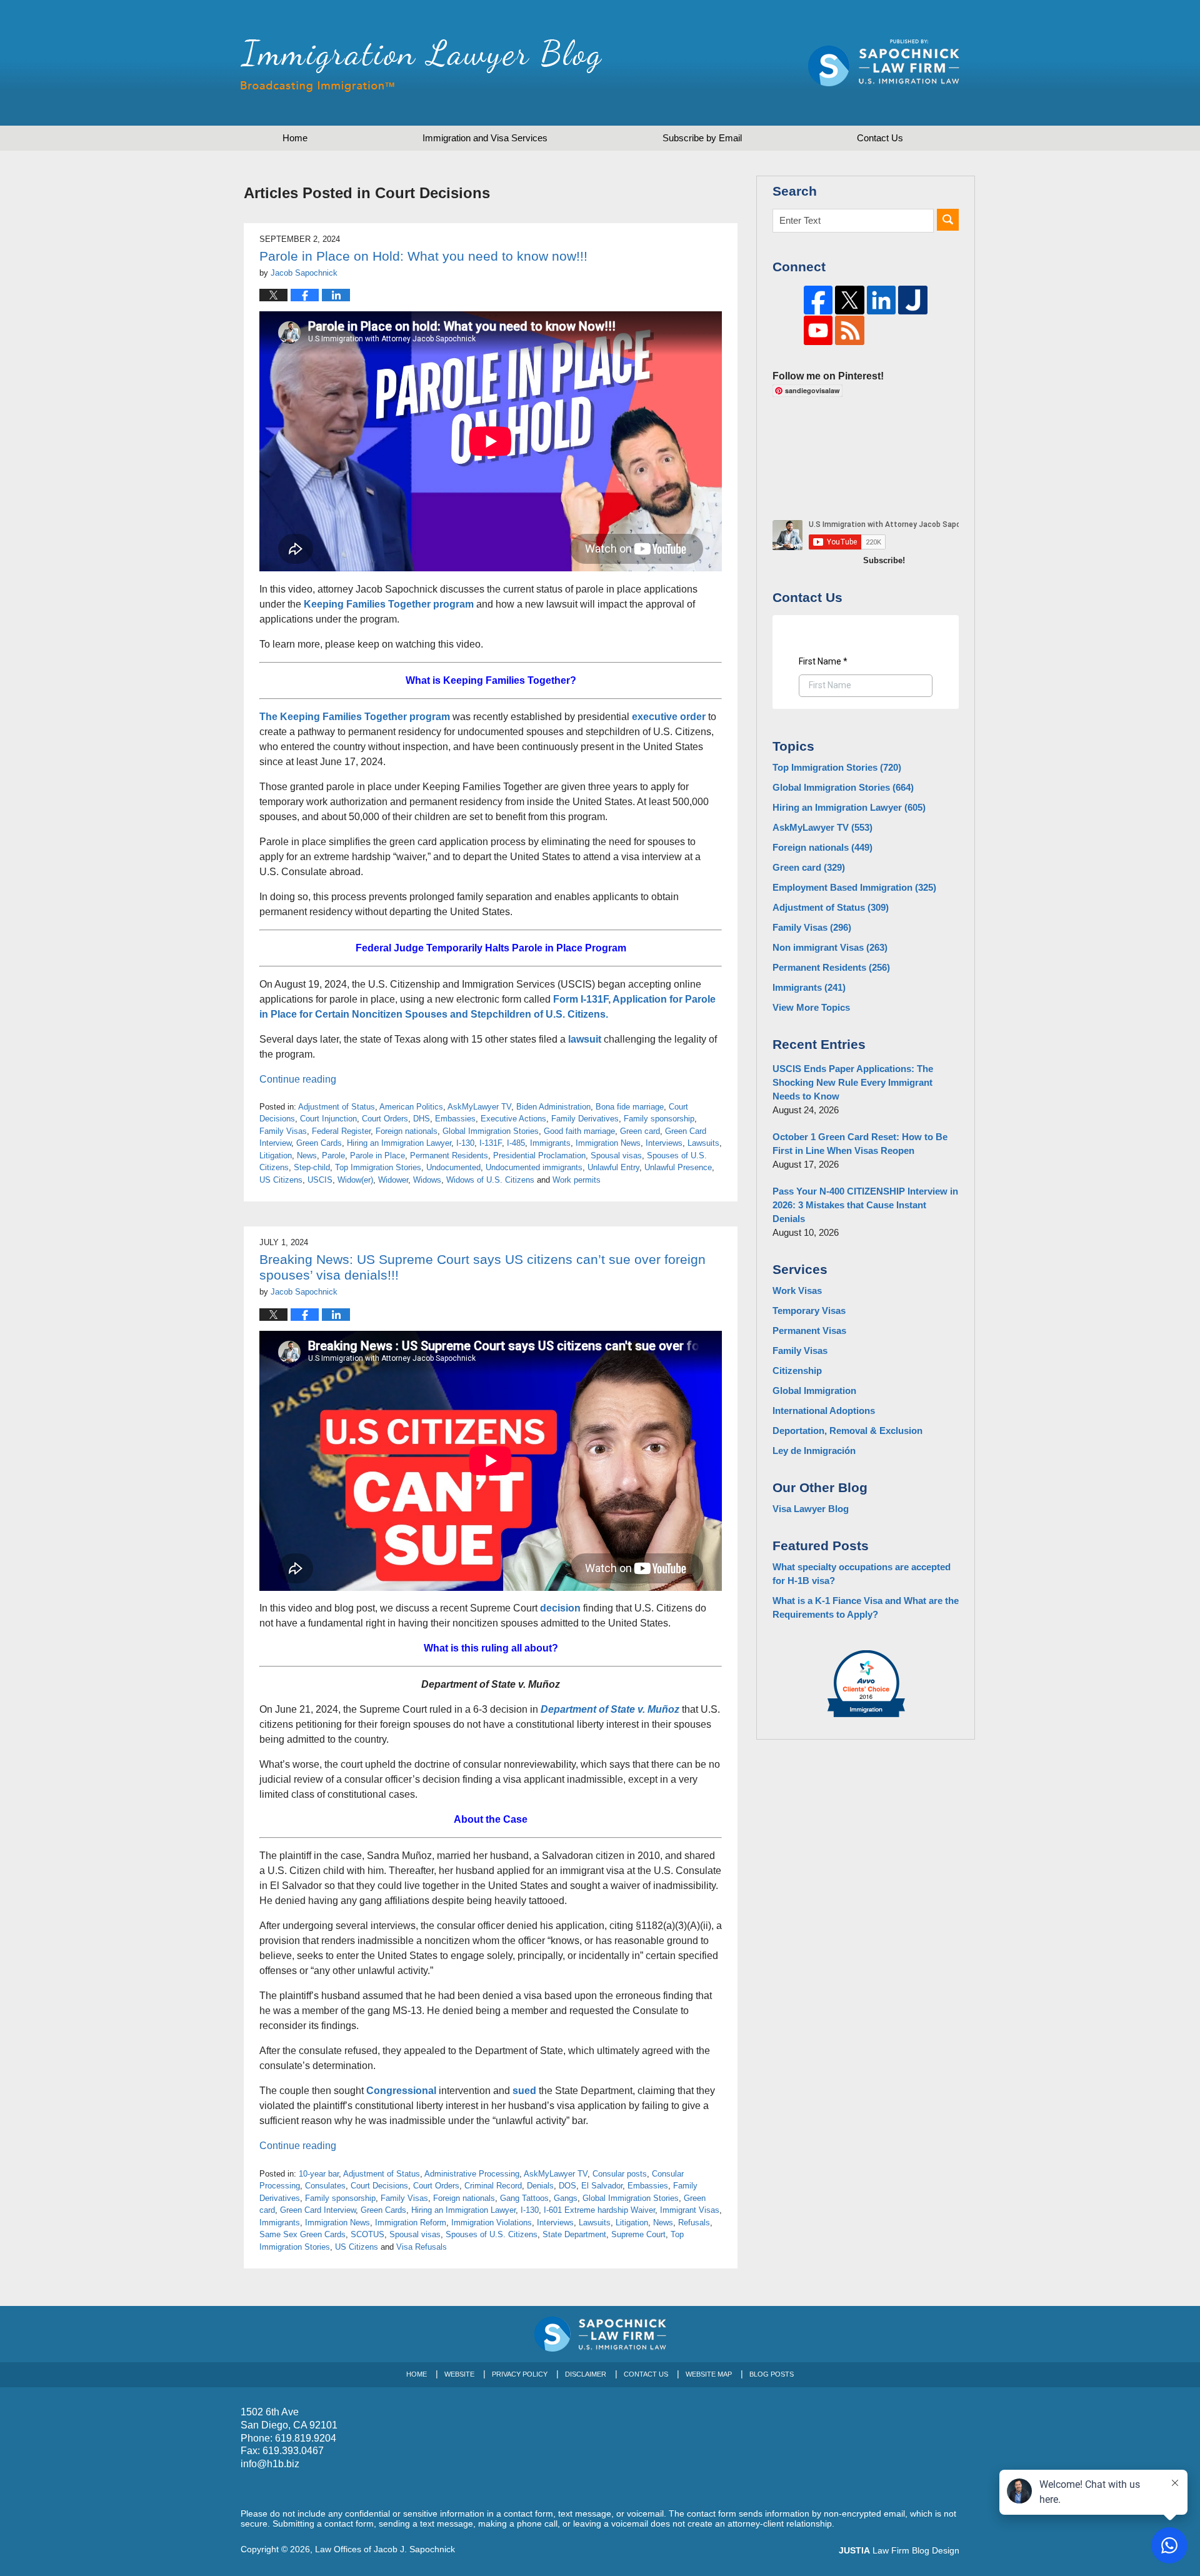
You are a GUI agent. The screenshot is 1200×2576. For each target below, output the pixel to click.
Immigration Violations (492, 2223)
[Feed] (850, 330)
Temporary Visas (809, 1311)
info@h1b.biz (270, 2464)
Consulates (325, 2186)
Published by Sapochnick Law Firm (884, 63)
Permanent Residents (449, 1155)
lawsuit (585, 1039)
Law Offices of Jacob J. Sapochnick (385, 2549)
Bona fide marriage (630, 1107)
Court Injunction (328, 1119)
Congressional (401, 2091)
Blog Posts (772, 2374)
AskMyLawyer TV (479, 1107)
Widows (427, 1180)
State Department (574, 2234)
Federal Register (341, 1131)
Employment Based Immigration (854, 887)
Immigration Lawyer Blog (421, 66)
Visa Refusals (422, 2247)
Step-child (312, 1167)
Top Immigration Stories (378, 1167)
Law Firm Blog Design (899, 2550)
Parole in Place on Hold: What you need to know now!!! (423, 256)
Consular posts (620, 2174)
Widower (393, 1180)
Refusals (694, 2223)
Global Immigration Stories (491, 1131)
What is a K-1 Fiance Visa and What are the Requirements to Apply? (866, 1607)
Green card (640, 1131)
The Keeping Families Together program (355, 717)
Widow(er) (355, 1180)
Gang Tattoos (524, 2198)
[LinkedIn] (882, 300)
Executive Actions (513, 1119)
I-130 (465, 1143)
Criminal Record (493, 2186)
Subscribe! (884, 560)
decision (560, 1608)
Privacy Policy (520, 2374)
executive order (669, 717)
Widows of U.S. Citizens (490, 1180)
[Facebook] (818, 300)
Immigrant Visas (690, 2210)
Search (948, 220)
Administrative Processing (472, 2174)
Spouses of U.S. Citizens (492, 2234)
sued (524, 2091)
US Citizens (281, 1180)
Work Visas (797, 1291)
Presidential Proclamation (539, 1155)
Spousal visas (616, 1155)
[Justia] (913, 300)
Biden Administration (553, 1107)
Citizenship (797, 1371)
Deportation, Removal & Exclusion (847, 1431)
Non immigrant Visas (830, 947)
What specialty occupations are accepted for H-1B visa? (862, 1574)
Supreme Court (638, 2234)
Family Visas (283, 1131)
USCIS (320, 1180)
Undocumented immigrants (534, 1167)
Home (295, 138)
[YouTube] (818, 330)
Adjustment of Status (337, 1107)
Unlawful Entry (613, 1167)
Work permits (577, 1180)
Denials (540, 2186)
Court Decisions (379, 2186)
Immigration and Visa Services (485, 138)
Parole (333, 1155)
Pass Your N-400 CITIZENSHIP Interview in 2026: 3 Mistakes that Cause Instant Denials (865, 1205)
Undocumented (453, 1167)
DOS (567, 2186)
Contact (880, 138)
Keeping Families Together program (389, 604)
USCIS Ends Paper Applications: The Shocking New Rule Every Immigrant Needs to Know (853, 1082)
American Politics (411, 1107)
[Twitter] (850, 300)
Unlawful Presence (678, 1167)
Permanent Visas (809, 1331)
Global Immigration (814, 1391)
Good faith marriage (579, 1131)
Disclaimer (586, 2374)
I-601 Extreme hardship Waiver (599, 2210)
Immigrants (550, 1143)
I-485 (516, 1143)
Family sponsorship (659, 1119)
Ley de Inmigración (814, 1451)
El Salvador (602, 2186)
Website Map (709, 2374)
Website (459, 2374)
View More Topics (811, 1007)
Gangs (566, 2198)
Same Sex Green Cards (302, 2234)
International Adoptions (824, 1411)
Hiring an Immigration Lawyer (399, 1143)
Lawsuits (703, 1143)
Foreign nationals (407, 1131)
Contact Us (646, 2374)
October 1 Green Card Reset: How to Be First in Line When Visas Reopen (860, 1144)
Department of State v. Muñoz (610, 1709)
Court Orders (385, 1119)
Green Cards (319, 1143)
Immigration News (608, 1143)
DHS (422, 1119)
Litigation (276, 1155)
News (307, 1155)
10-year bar (319, 2174)
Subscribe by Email (702, 138)
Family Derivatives (585, 1119)
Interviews (664, 1143)
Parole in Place (377, 1155)
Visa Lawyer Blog (811, 1509)
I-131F (491, 1143)
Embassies (455, 1119)
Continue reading (298, 1079)
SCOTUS (367, 2234)
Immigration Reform (411, 2223)
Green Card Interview (318, 2210)
